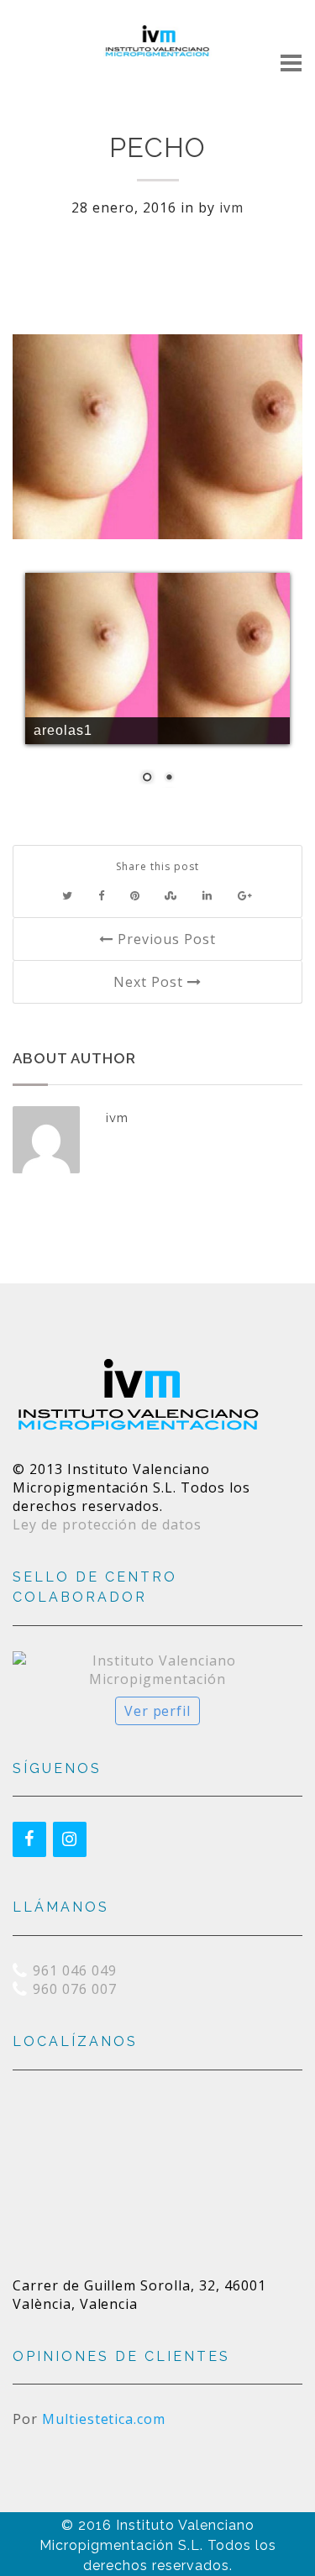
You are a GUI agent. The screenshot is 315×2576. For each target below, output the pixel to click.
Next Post (150, 982)
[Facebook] (29, 1839)
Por (89, 2419)
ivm (231, 207)
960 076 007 (75, 1989)
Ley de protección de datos (107, 1524)
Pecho (157, 147)
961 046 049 (75, 1970)
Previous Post (164, 939)
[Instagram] (70, 1839)
